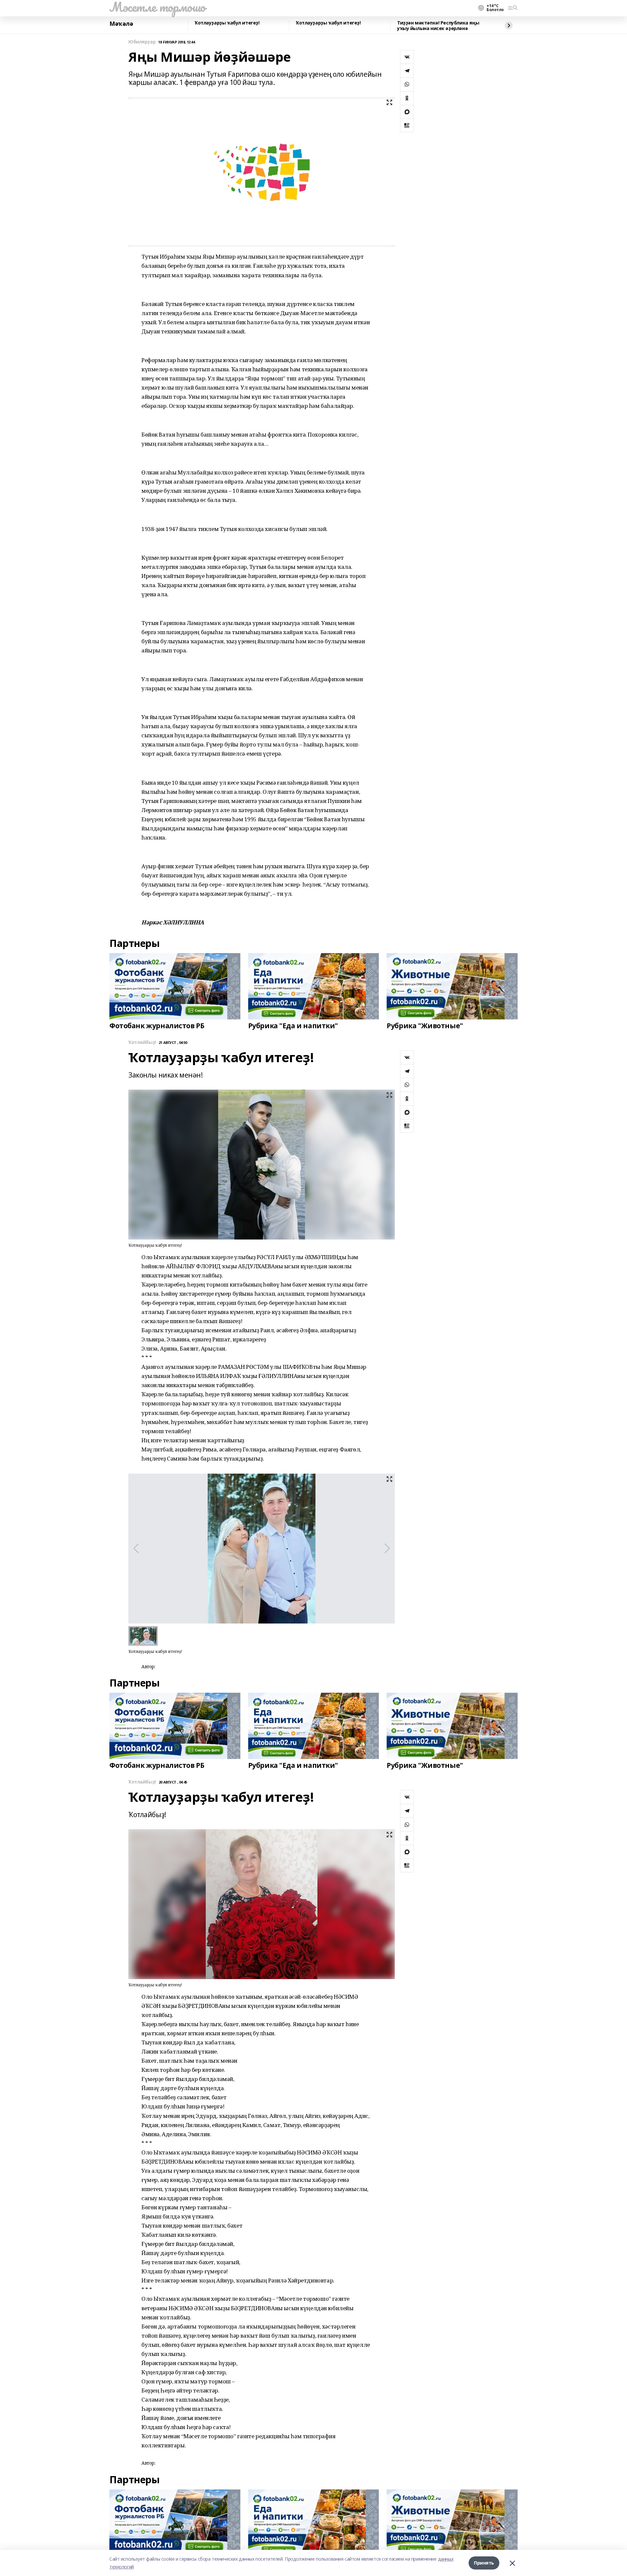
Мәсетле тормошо (157, 7)
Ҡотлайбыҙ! (142, 1042)
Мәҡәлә (121, 24)
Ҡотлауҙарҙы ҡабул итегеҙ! (227, 23)
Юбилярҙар (142, 42)
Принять (484, 2563)
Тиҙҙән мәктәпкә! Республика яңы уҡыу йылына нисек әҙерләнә (438, 26)
